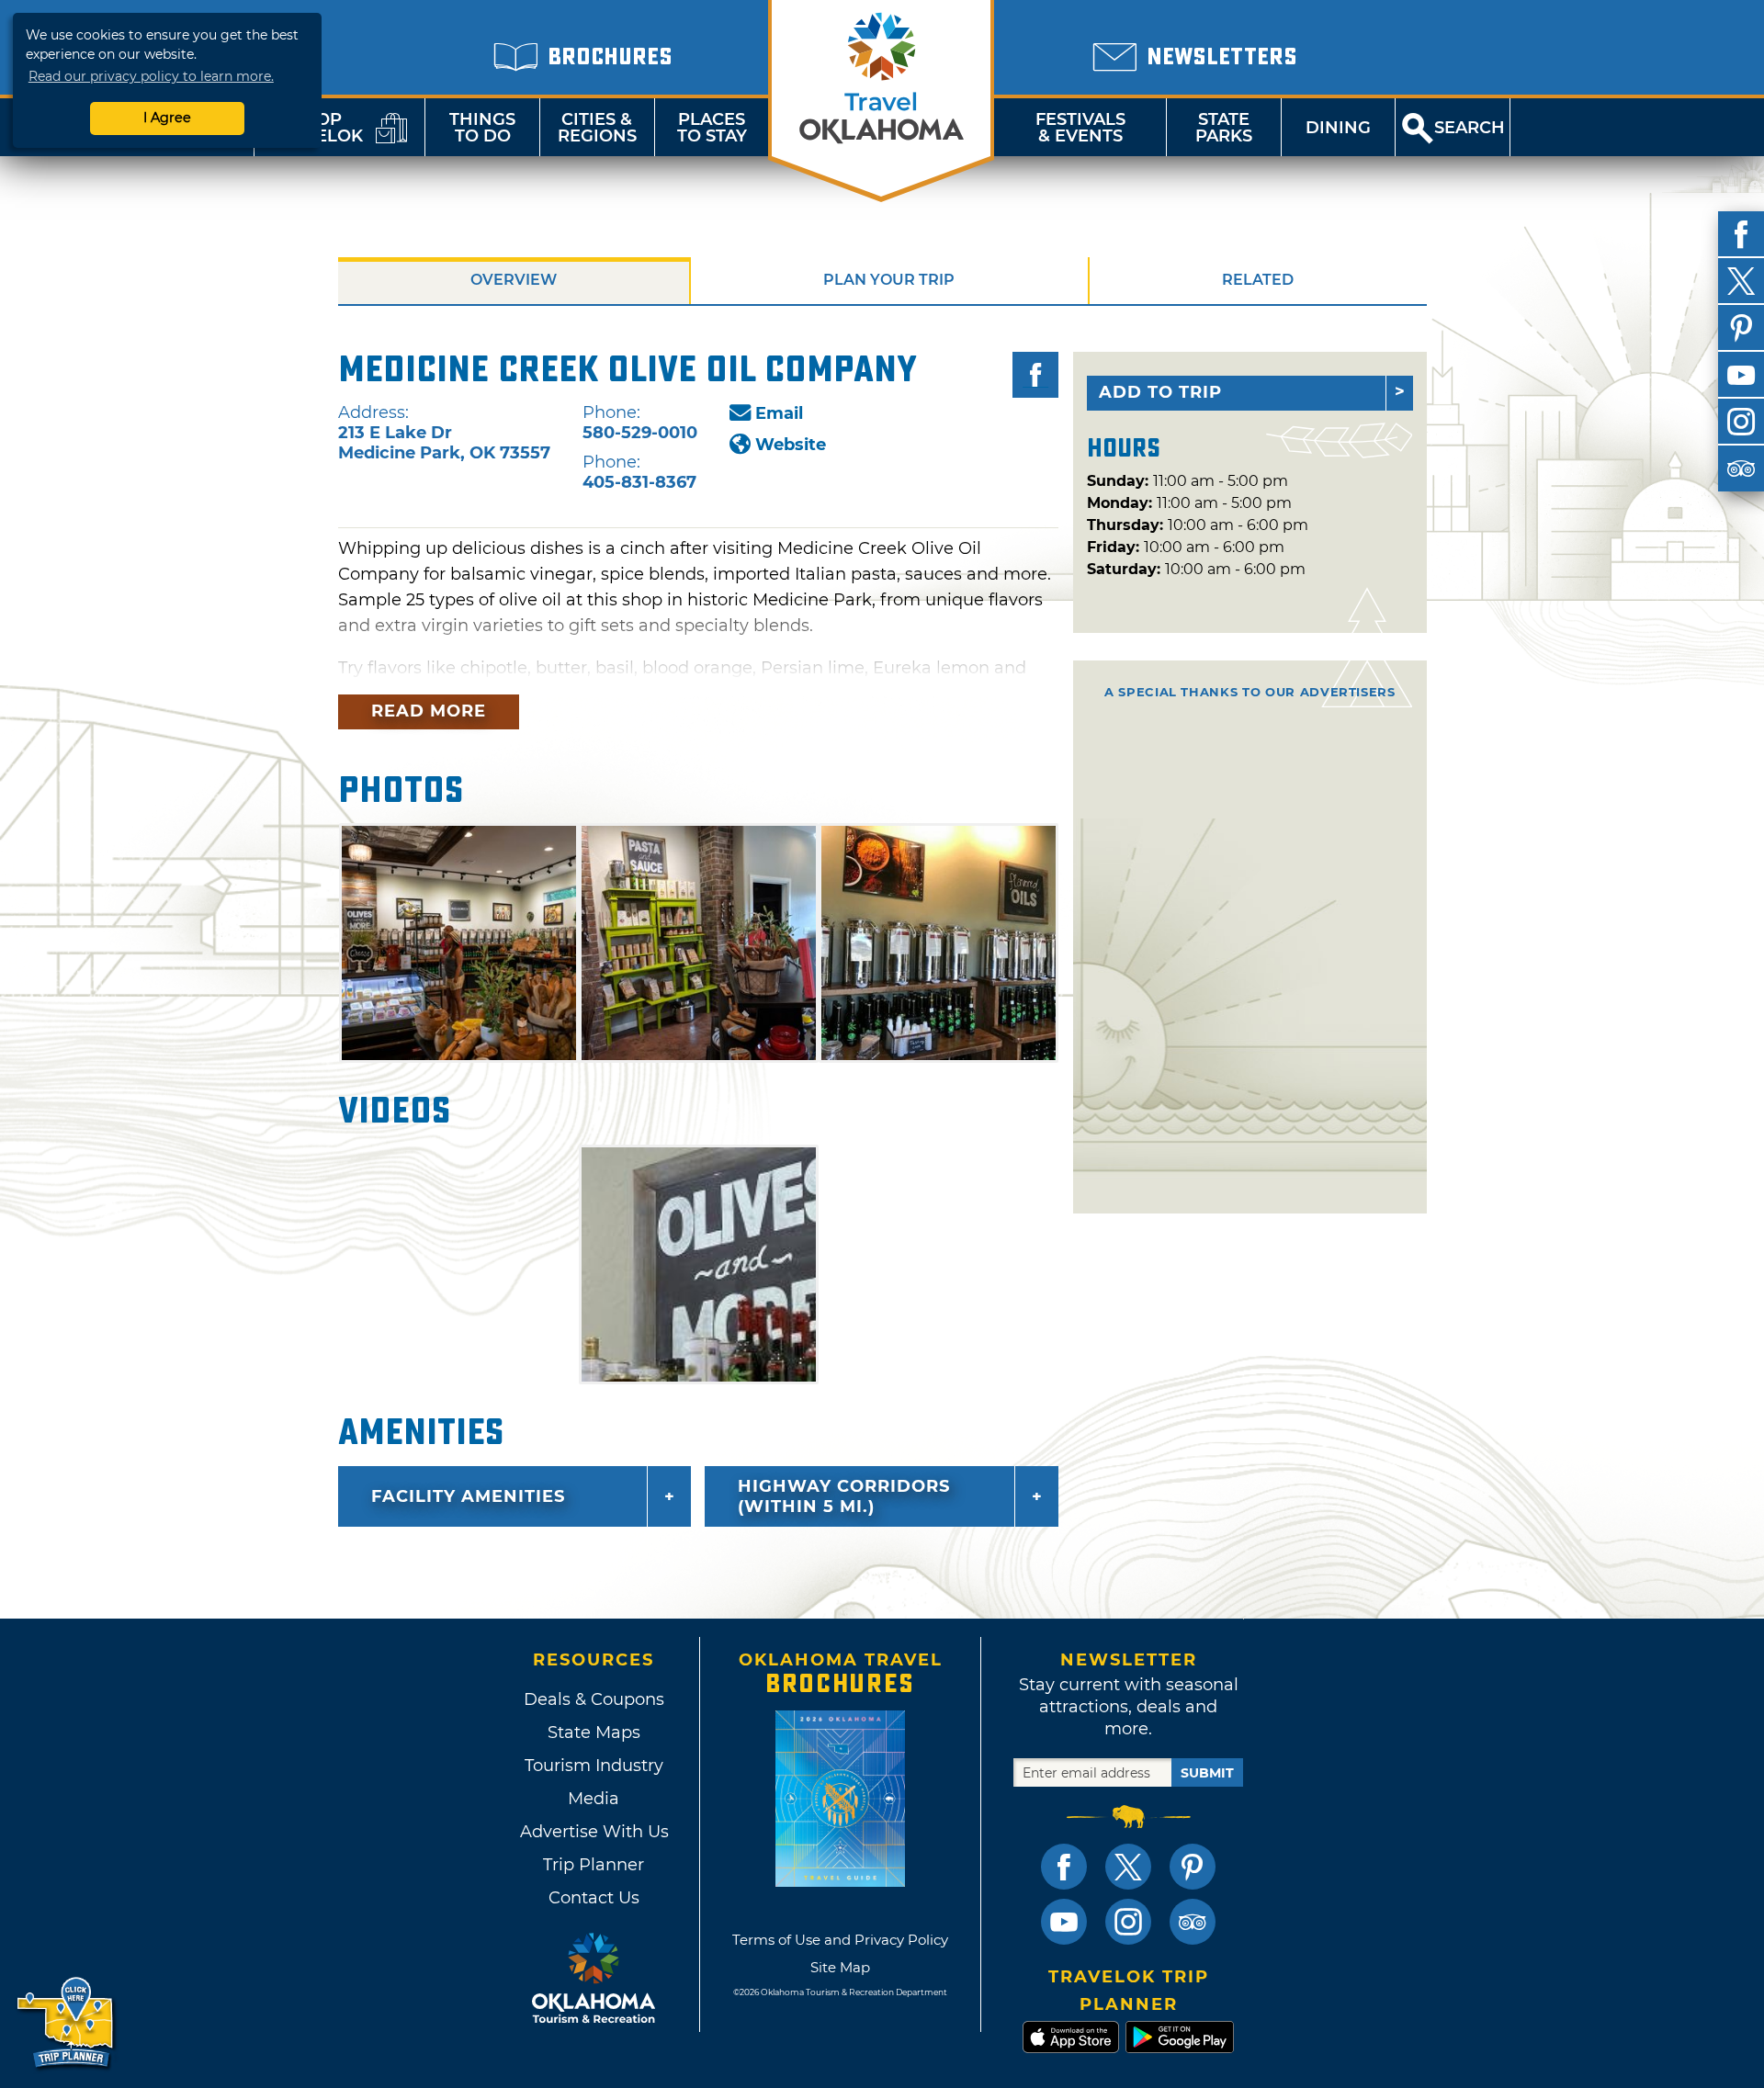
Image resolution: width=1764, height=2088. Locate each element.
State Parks (1224, 128)
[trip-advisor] (1741, 468)
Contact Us (594, 1898)
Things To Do (482, 128)
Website (791, 445)
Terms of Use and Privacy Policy (840, 1940)
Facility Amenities (468, 1496)
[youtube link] (1064, 1922)
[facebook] (1741, 234)
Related (1258, 280)
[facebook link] (1064, 1867)
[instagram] (1741, 422)
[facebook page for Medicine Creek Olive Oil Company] (1035, 375)
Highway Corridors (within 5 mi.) (844, 1496)
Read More (429, 711)
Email (779, 413)
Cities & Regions (597, 128)
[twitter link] (1128, 1867)
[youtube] (1741, 375)
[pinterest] (1741, 328)
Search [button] (1470, 128)
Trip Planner (594, 1865)
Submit (1207, 1773)
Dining (1338, 128)
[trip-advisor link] (1193, 1922)
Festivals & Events (1080, 128)
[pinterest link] (1193, 1867)
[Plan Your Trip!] (67, 2023)
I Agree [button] (167, 118)
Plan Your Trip (889, 280)
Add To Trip (1160, 392)
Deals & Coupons (594, 1699)
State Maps (594, 1732)
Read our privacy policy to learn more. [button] (151, 76)
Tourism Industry (594, 1766)
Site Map (840, 1967)
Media (594, 1799)
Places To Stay (712, 128)
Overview (514, 280)
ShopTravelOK (317, 128)
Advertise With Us (594, 1832)
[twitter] (1741, 281)
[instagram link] (1128, 1922)
